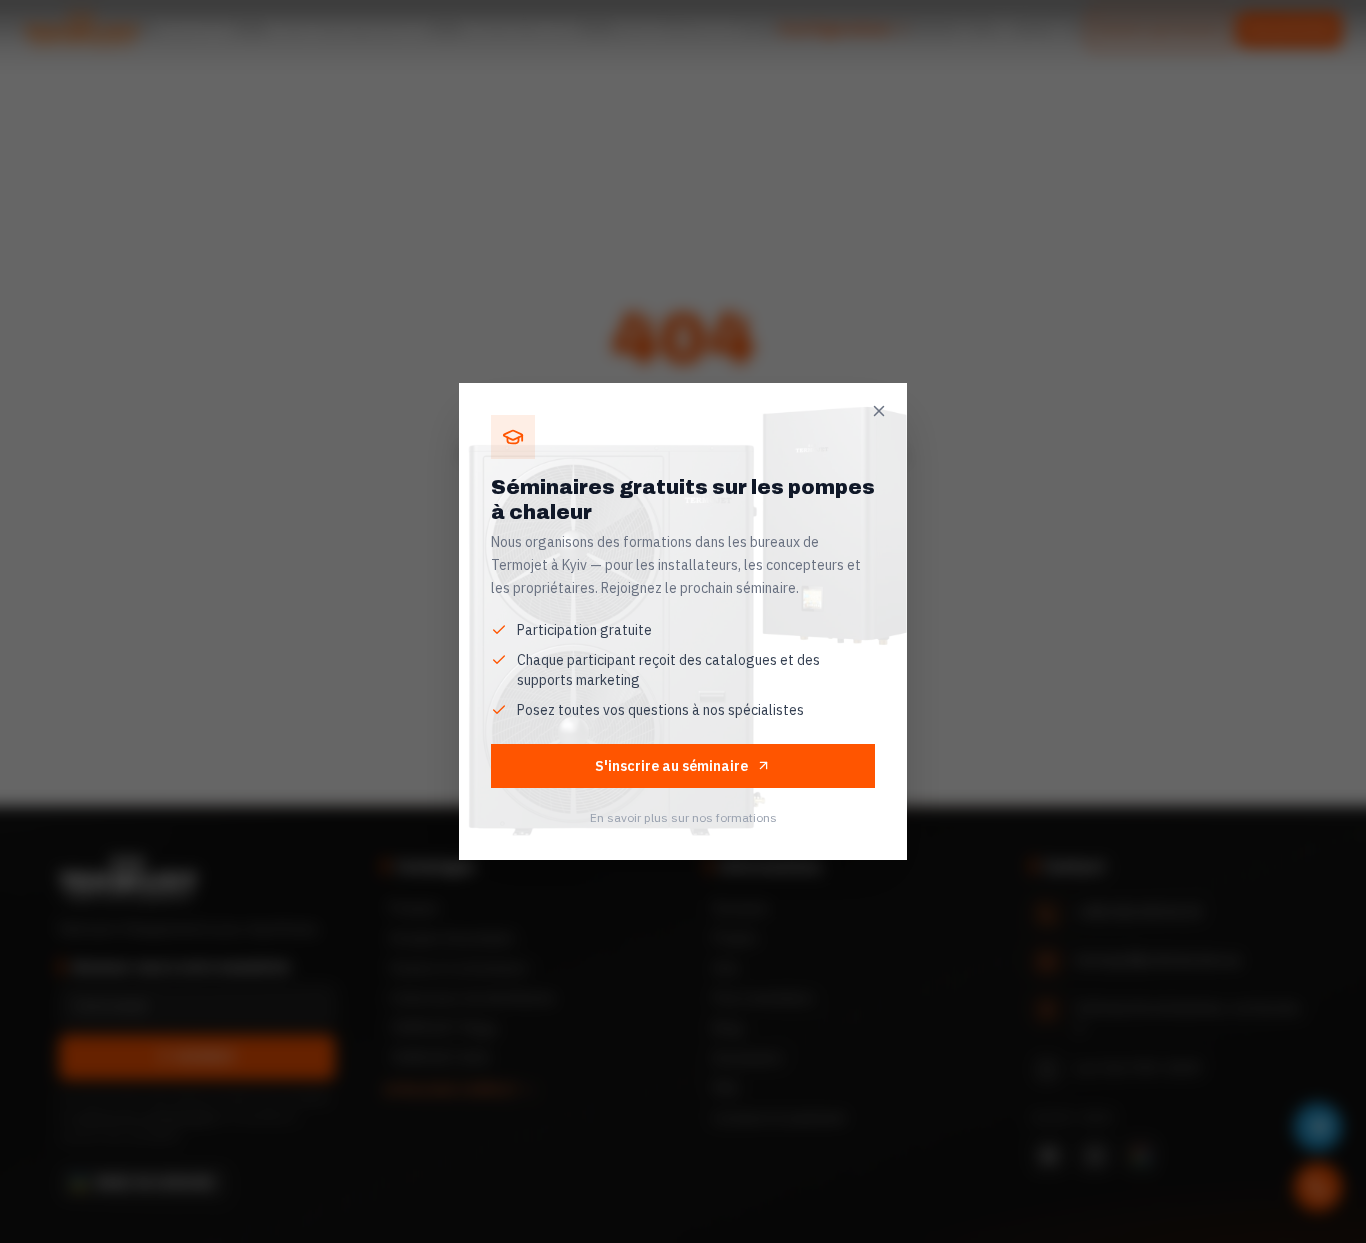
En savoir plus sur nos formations (683, 817)
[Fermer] (879, 411)
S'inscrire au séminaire (671, 766)
